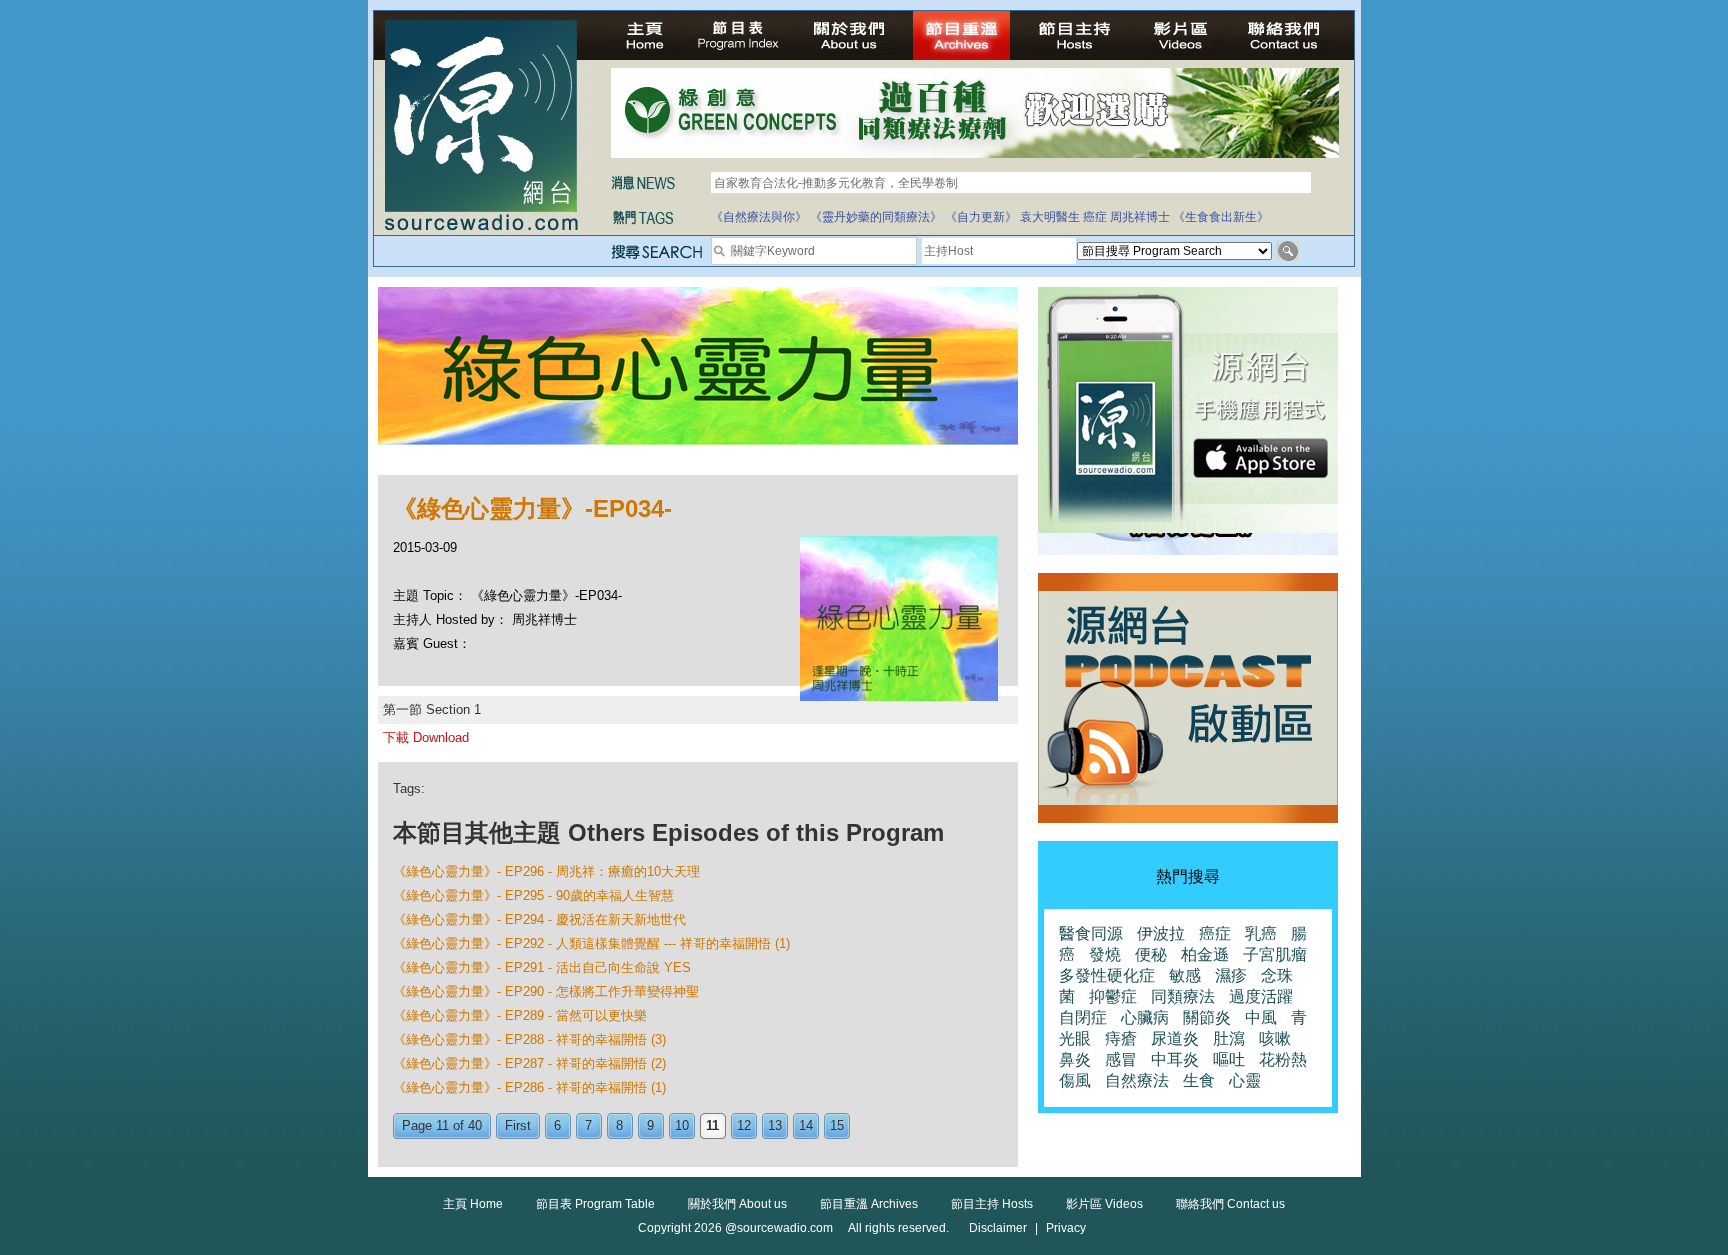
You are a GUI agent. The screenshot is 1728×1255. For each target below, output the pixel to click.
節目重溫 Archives (869, 1204)
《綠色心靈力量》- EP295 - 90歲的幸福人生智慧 (533, 895)
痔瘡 (1121, 1038)
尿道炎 (1175, 1038)
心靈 (1245, 1080)
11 (712, 1125)
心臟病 (1145, 1017)
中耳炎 (1175, 1059)
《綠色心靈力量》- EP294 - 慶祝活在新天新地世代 (539, 919)
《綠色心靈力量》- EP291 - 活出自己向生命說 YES (542, 967)
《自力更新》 (981, 217)
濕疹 (1231, 975)
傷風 (1075, 1080)
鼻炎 (1075, 1059)
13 (775, 1125)
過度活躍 (1261, 996)
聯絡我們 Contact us (1230, 1204)
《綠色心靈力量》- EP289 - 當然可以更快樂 (520, 1015)
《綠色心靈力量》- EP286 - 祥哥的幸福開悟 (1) (529, 1087)
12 (744, 1125)
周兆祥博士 (1140, 217)
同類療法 (1183, 996)
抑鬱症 (1113, 996)
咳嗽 (1275, 1038)
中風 (1261, 1017)
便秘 (1151, 954)
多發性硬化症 (1107, 975)
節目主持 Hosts (992, 1204)
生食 (1199, 1080)
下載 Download (426, 737)
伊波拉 (1161, 933)
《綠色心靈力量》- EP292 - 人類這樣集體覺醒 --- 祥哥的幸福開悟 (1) (591, 943)
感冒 (1121, 1059)
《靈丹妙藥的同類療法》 (876, 217)
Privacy (1066, 1228)
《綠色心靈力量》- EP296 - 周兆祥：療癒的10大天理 (546, 871)
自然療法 (1137, 1080)
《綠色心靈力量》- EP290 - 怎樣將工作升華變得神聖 (546, 991)
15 (837, 1125)
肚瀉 (1229, 1038)
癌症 (1095, 217)
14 (806, 1125)
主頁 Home (473, 1204)
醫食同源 (1091, 933)
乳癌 (1261, 933)
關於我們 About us (737, 1204)
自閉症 (1083, 1017)
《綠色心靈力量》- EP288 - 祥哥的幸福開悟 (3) (529, 1039)
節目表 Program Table (595, 1204)
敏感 (1185, 975)
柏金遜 (1205, 954)
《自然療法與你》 (759, 217)
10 (682, 1125)
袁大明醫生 (1050, 217)
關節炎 (1207, 1017)
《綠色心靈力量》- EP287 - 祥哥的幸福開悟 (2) (529, 1063)
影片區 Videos (1104, 1204)
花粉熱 (1283, 1059)
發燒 (1105, 954)
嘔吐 (1229, 1059)
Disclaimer (998, 1228)
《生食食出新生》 (1221, 217)
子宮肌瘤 (1275, 954)
